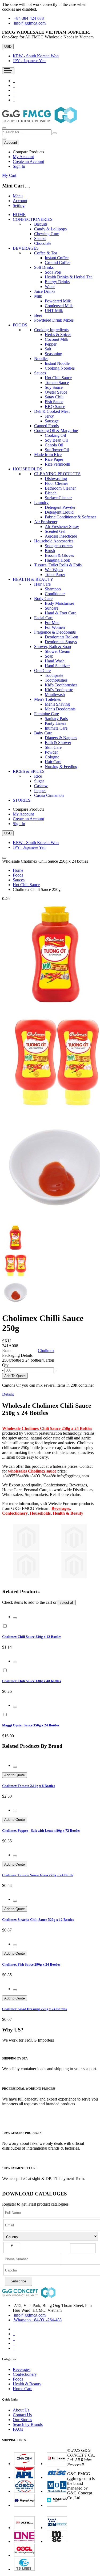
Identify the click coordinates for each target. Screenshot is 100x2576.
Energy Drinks (57, 282)
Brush (50, 551)
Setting (19, 205)
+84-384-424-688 (29, 18)
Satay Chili (54, 397)
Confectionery (15, 1513)
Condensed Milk (59, 306)
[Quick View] (15, 1618)
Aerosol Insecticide (61, 536)
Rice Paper (54, 459)
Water (50, 287)
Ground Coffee (58, 263)
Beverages (61, 1508)
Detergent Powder (60, 507)
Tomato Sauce (57, 383)
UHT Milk (54, 311)
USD (8, 47)
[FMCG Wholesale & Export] (39, 122)
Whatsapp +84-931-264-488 (38, 2320)
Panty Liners (55, 723)
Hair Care (53, 762)
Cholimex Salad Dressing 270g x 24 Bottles (34, 2009)
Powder (51, 752)
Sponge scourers (59, 546)
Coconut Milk (57, 339)
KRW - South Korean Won (36, 56)
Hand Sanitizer (57, 666)
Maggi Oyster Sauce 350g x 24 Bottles (31, 1725)
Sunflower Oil (57, 450)
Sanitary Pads (56, 719)
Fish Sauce (54, 402)
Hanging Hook (57, 560)
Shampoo (53, 589)
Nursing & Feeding (61, 767)
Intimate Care (56, 728)
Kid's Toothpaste (59, 690)
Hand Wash (55, 661)
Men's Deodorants (60, 709)
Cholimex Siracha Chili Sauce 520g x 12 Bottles (38, 1920)
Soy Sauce (54, 387)
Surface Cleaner (58, 498)
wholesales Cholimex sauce (32, 1471)
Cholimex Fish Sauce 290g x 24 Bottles (31, 1964)
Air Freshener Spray (62, 527)
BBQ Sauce (55, 407)
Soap (49, 656)
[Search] (55, 133)
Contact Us (22, 2415)
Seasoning (53, 354)
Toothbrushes (56, 680)
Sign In (19, 166)
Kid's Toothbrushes (61, 685)
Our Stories (22, 2420)
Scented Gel (55, 531)
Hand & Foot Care (61, 613)
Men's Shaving (57, 704)
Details (8, 1394)
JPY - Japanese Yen (29, 61)
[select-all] (67, 1603)
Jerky (49, 416)
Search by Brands (28, 2424)
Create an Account (28, 161)
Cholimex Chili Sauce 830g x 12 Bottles (32, 1637)
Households (40, 1513)
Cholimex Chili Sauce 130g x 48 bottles (31, 1681)
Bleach (51, 493)
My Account (23, 157)
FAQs (18, 2429)
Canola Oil (54, 445)
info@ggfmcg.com (30, 23)
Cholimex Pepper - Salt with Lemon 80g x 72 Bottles (41, 1831)
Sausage (52, 421)
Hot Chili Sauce (58, 378)
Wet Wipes (54, 570)
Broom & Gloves (59, 555)
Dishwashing (56, 479)
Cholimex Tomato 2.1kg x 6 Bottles (29, 1786)
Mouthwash (55, 695)
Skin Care (53, 747)
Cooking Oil (55, 435)
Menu (18, 196)
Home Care (23, 2389)
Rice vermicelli (57, 464)
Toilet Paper (55, 575)
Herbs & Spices (58, 335)
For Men (52, 623)
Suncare (52, 608)
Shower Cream (57, 651)
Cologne (52, 757)
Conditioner (55, 594)
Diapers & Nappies (61, 738)
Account (20, 201)
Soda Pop (53, 272)
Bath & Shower (58, 743)
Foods (18, 875)
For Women (55, 627)
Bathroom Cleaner (60, 488)
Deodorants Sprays (61, 642)
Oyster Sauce (56, 392)
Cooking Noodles (60, 368)
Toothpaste (54, 675)
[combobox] (27, 132)
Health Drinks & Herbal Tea (69, 277)
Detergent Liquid (59, 512)
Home (18, 870)
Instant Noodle (57, 363)
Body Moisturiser (59, 603)
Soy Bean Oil (56, 440)
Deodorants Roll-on (61, 637)
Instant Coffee (57, 258)
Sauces (19, 880)
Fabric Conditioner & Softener (70, 517)
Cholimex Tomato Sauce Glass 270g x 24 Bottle (38, 1875)
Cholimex (46, 1351)
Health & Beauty (27, 2384)
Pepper (51, 344)
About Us (21, 2410)
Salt (48, 349)
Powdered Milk (58, 301)
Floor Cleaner (56, 483)
